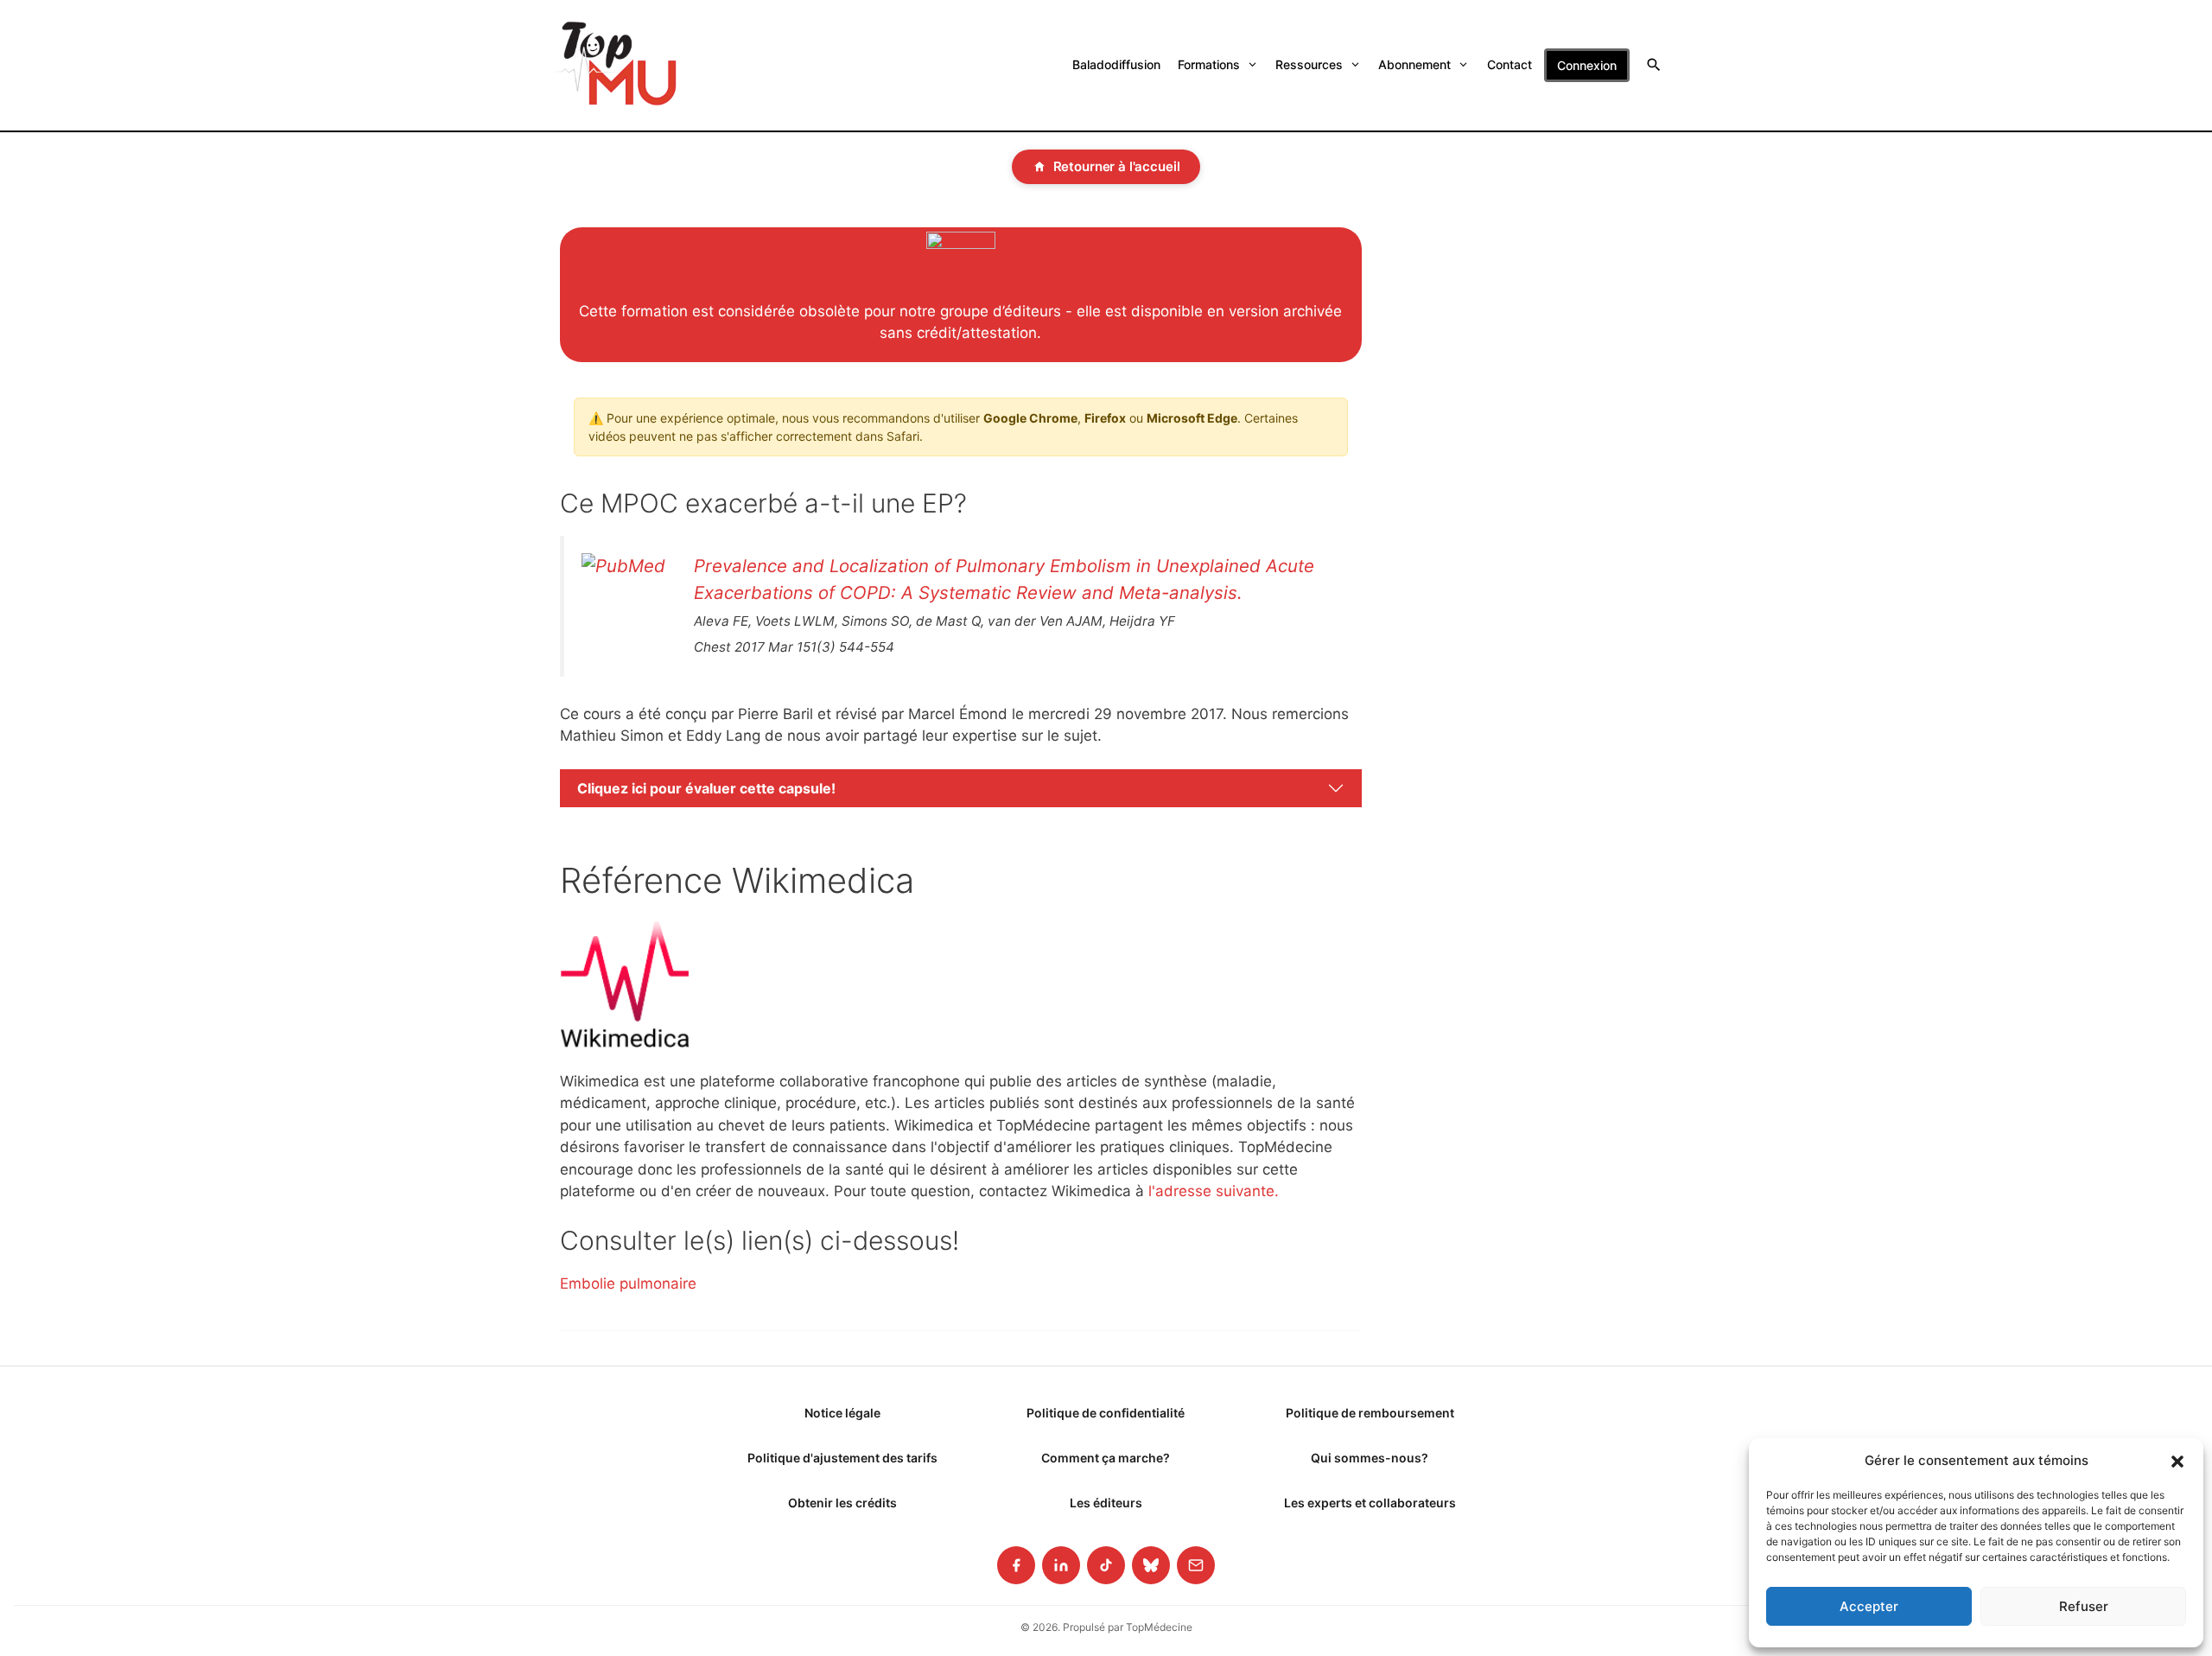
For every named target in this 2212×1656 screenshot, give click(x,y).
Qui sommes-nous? (1370, 1458)
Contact (1510, 64)
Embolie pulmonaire (628, 1283)
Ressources (1309, 64)
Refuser (2084, 1606)
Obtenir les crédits (842, 1503)
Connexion (1587, 65)
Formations (1209, 64)
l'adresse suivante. (1214, 1191)
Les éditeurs (1106, 1503)
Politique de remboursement (1370, 1413)
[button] (2177, 1461)
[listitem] (1016, 1565)
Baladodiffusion (1116, 64)
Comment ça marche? (1106, 1458)
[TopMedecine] (615, 65)
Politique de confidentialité (1106, 1413)
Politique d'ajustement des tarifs (842, 1458)
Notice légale (842, 1413)
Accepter (1869, 1606)
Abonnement (1414, 64)
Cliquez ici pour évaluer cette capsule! (706, 788)
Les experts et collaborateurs (1370, 1503)
